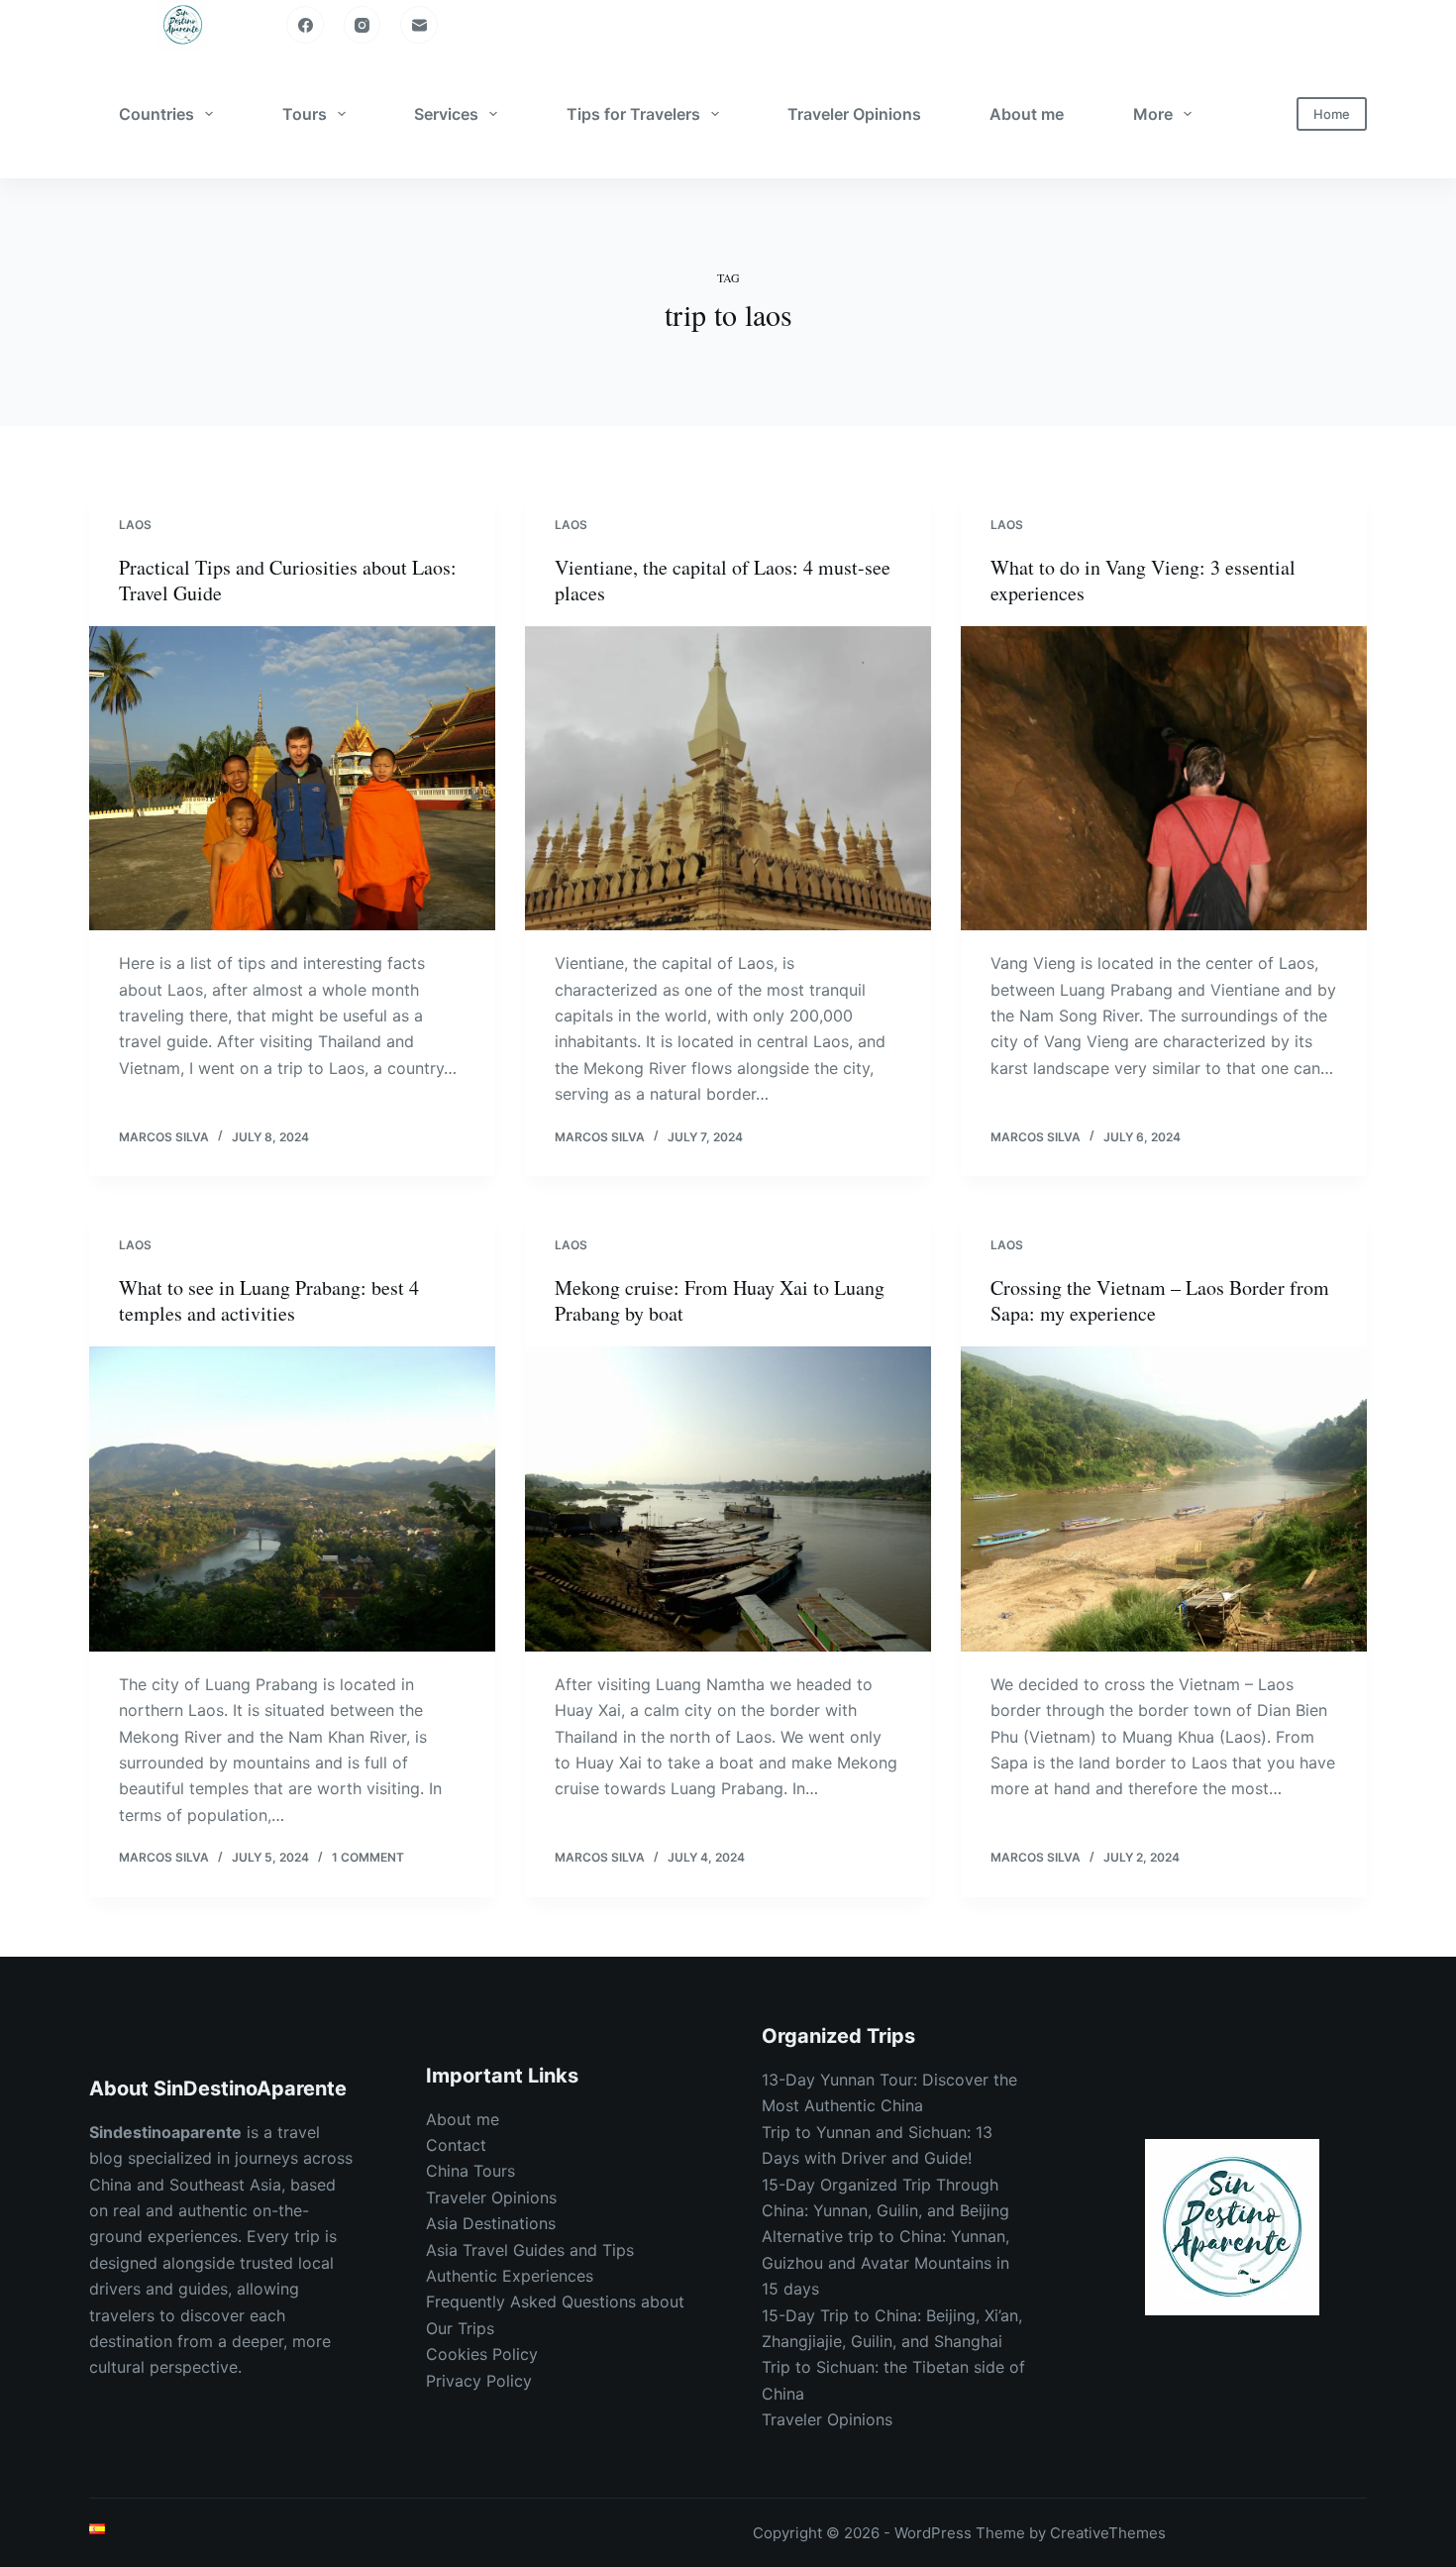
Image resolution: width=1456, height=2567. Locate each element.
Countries (156, 114)
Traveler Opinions (854, 114)
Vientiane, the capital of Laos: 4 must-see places (723, 580)
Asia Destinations (491, 2223)
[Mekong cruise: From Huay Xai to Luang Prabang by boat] (728, 1499)
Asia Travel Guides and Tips (530, 2250)
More (1153, 114)
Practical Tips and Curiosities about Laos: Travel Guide (288, 580)
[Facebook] (305, 25)
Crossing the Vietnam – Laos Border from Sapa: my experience (1160, 1300)
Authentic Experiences (510, 2276)
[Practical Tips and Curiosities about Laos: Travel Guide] (292, 779)
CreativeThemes (1108, 2533)
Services (446, 114)
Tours (305, 114)
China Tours (470, 2171)
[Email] (419, 25)
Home (1332, 114)
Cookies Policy (482, 2354)
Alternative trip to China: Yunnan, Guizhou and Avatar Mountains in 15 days (885, 2262)
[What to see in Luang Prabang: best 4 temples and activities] (292, 1499)
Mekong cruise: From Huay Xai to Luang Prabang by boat (720, 1300)
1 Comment (368, 1857)
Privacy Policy (479, 2381)
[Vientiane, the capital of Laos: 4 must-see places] (728, 779)
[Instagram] (363, 25)
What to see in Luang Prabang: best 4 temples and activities (269, 1300)
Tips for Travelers (633, 114)
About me (1027, 114)
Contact (456, 2145)
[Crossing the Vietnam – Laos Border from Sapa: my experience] (1164, 1499)
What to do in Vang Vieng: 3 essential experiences (1143, 580)
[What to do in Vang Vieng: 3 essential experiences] (1164, 779)
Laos (135, 525)
